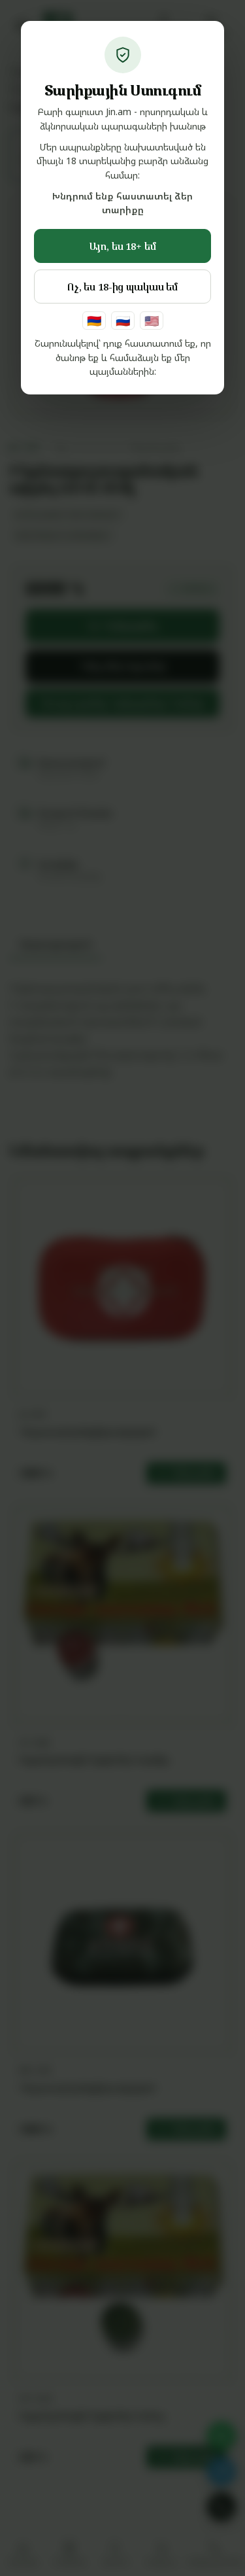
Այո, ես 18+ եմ (123, 246)
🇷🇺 (123, 321)
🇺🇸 (152, 321)
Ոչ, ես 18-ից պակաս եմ (122, 287)
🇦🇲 (94, 321)
